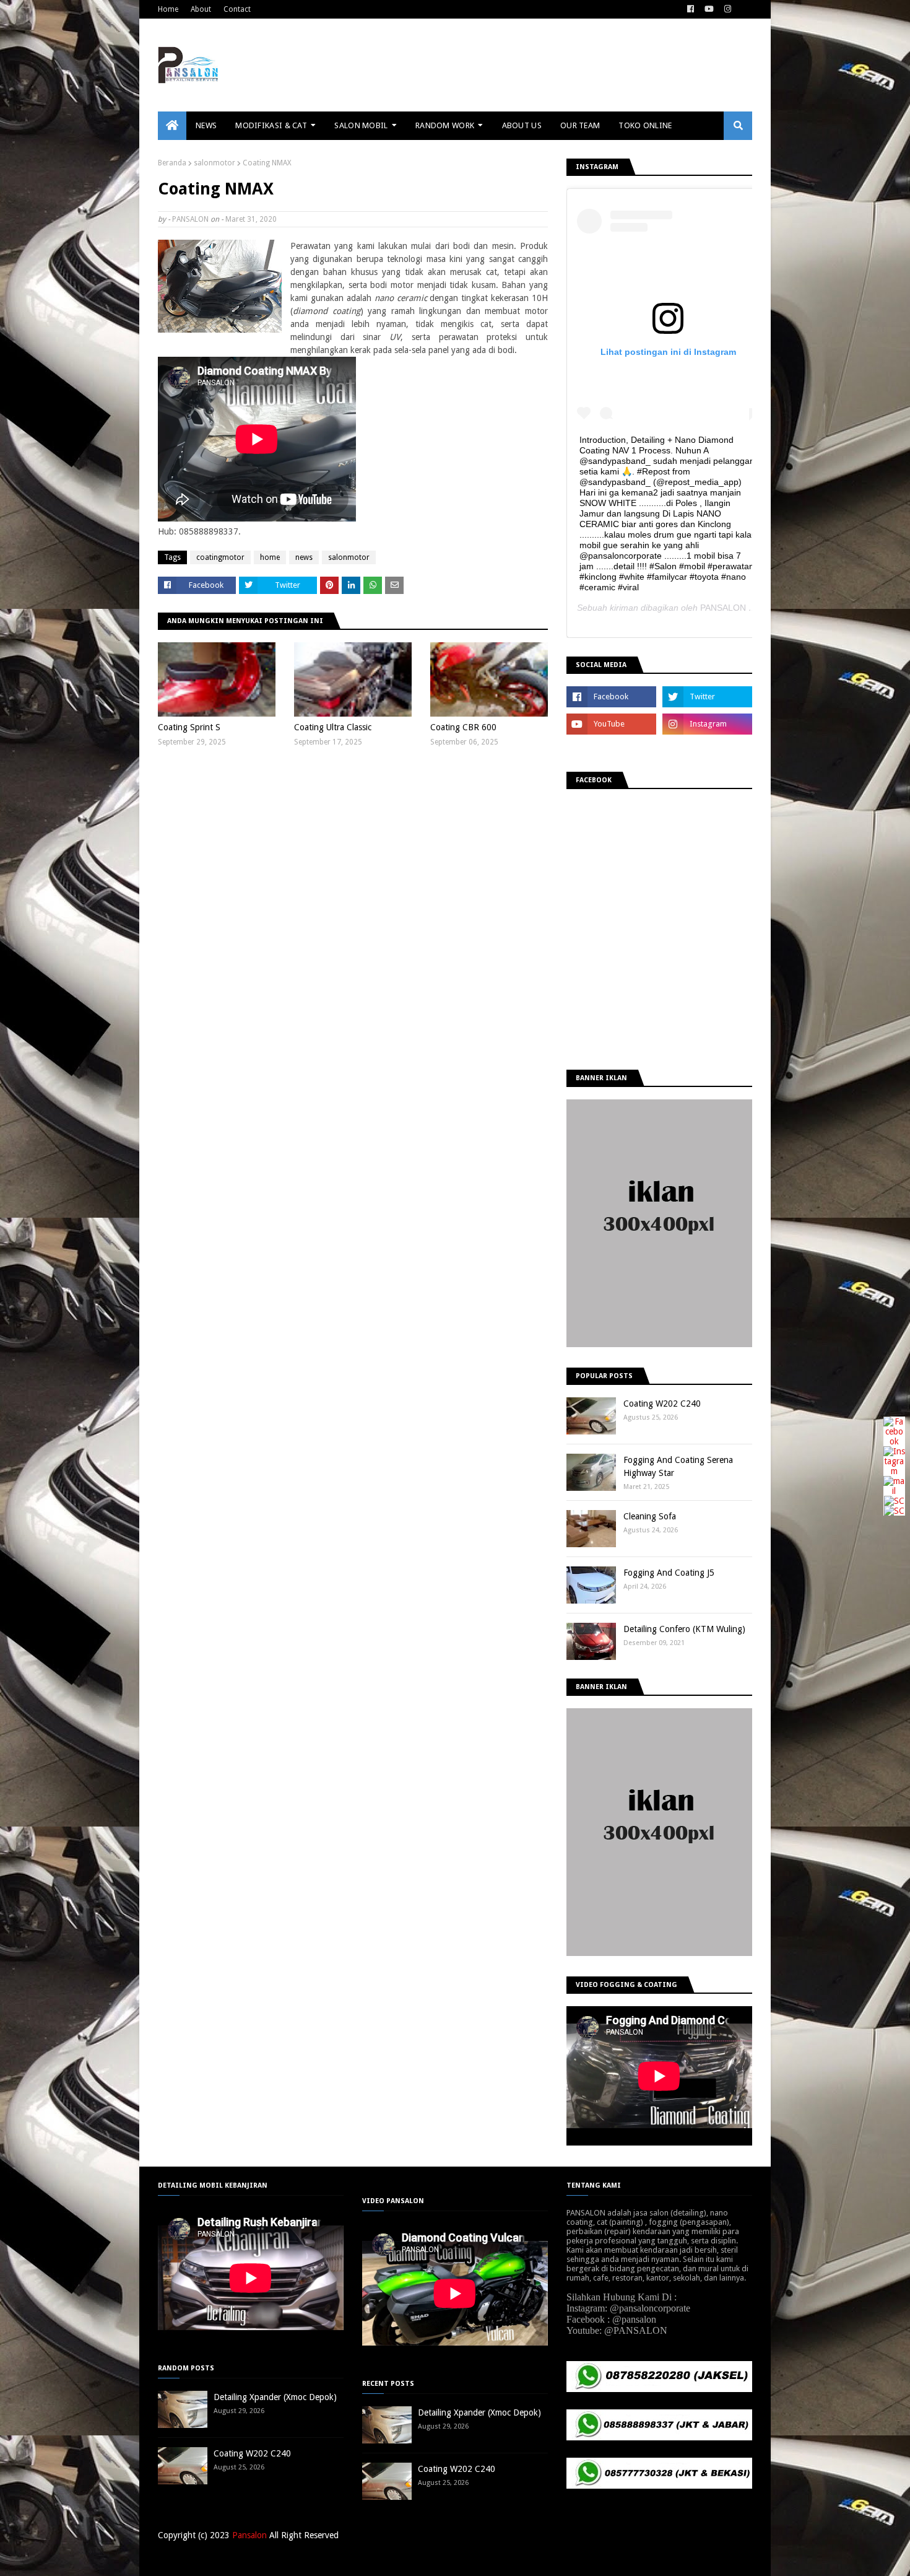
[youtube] (709, 9)
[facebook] (691, 9)
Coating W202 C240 (662, 1404)
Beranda (172, 163)
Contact (237, 9)
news (304, 557)
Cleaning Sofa (650, 1516)
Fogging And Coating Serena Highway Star (678, 1466)
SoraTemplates (222, 2559)
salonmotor (214, 163)
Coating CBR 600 (463, 727)
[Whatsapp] (894, 1511)
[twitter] (707, 697)
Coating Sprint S (189, 727)
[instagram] (728, 9)
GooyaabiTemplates (340, 2559)
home (270, 557)
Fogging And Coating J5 (669, 1573)
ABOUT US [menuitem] (522, 125)
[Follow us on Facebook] (894, 1441)
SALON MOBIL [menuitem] (361, 125)
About (201, 9)
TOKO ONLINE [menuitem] (645, 125)
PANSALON (190, 219)
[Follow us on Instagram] (894, 1471)
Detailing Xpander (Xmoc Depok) (275, 2397)
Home (168, 9)
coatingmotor (220, 557)
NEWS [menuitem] (206, 125)
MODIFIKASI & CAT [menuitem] (271, 125)
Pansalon (249, 2535)
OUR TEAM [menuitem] (580, 125)
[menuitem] (172, 126)
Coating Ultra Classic (333, 727)
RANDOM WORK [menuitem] (445, 125)
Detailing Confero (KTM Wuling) (684, 1629)
